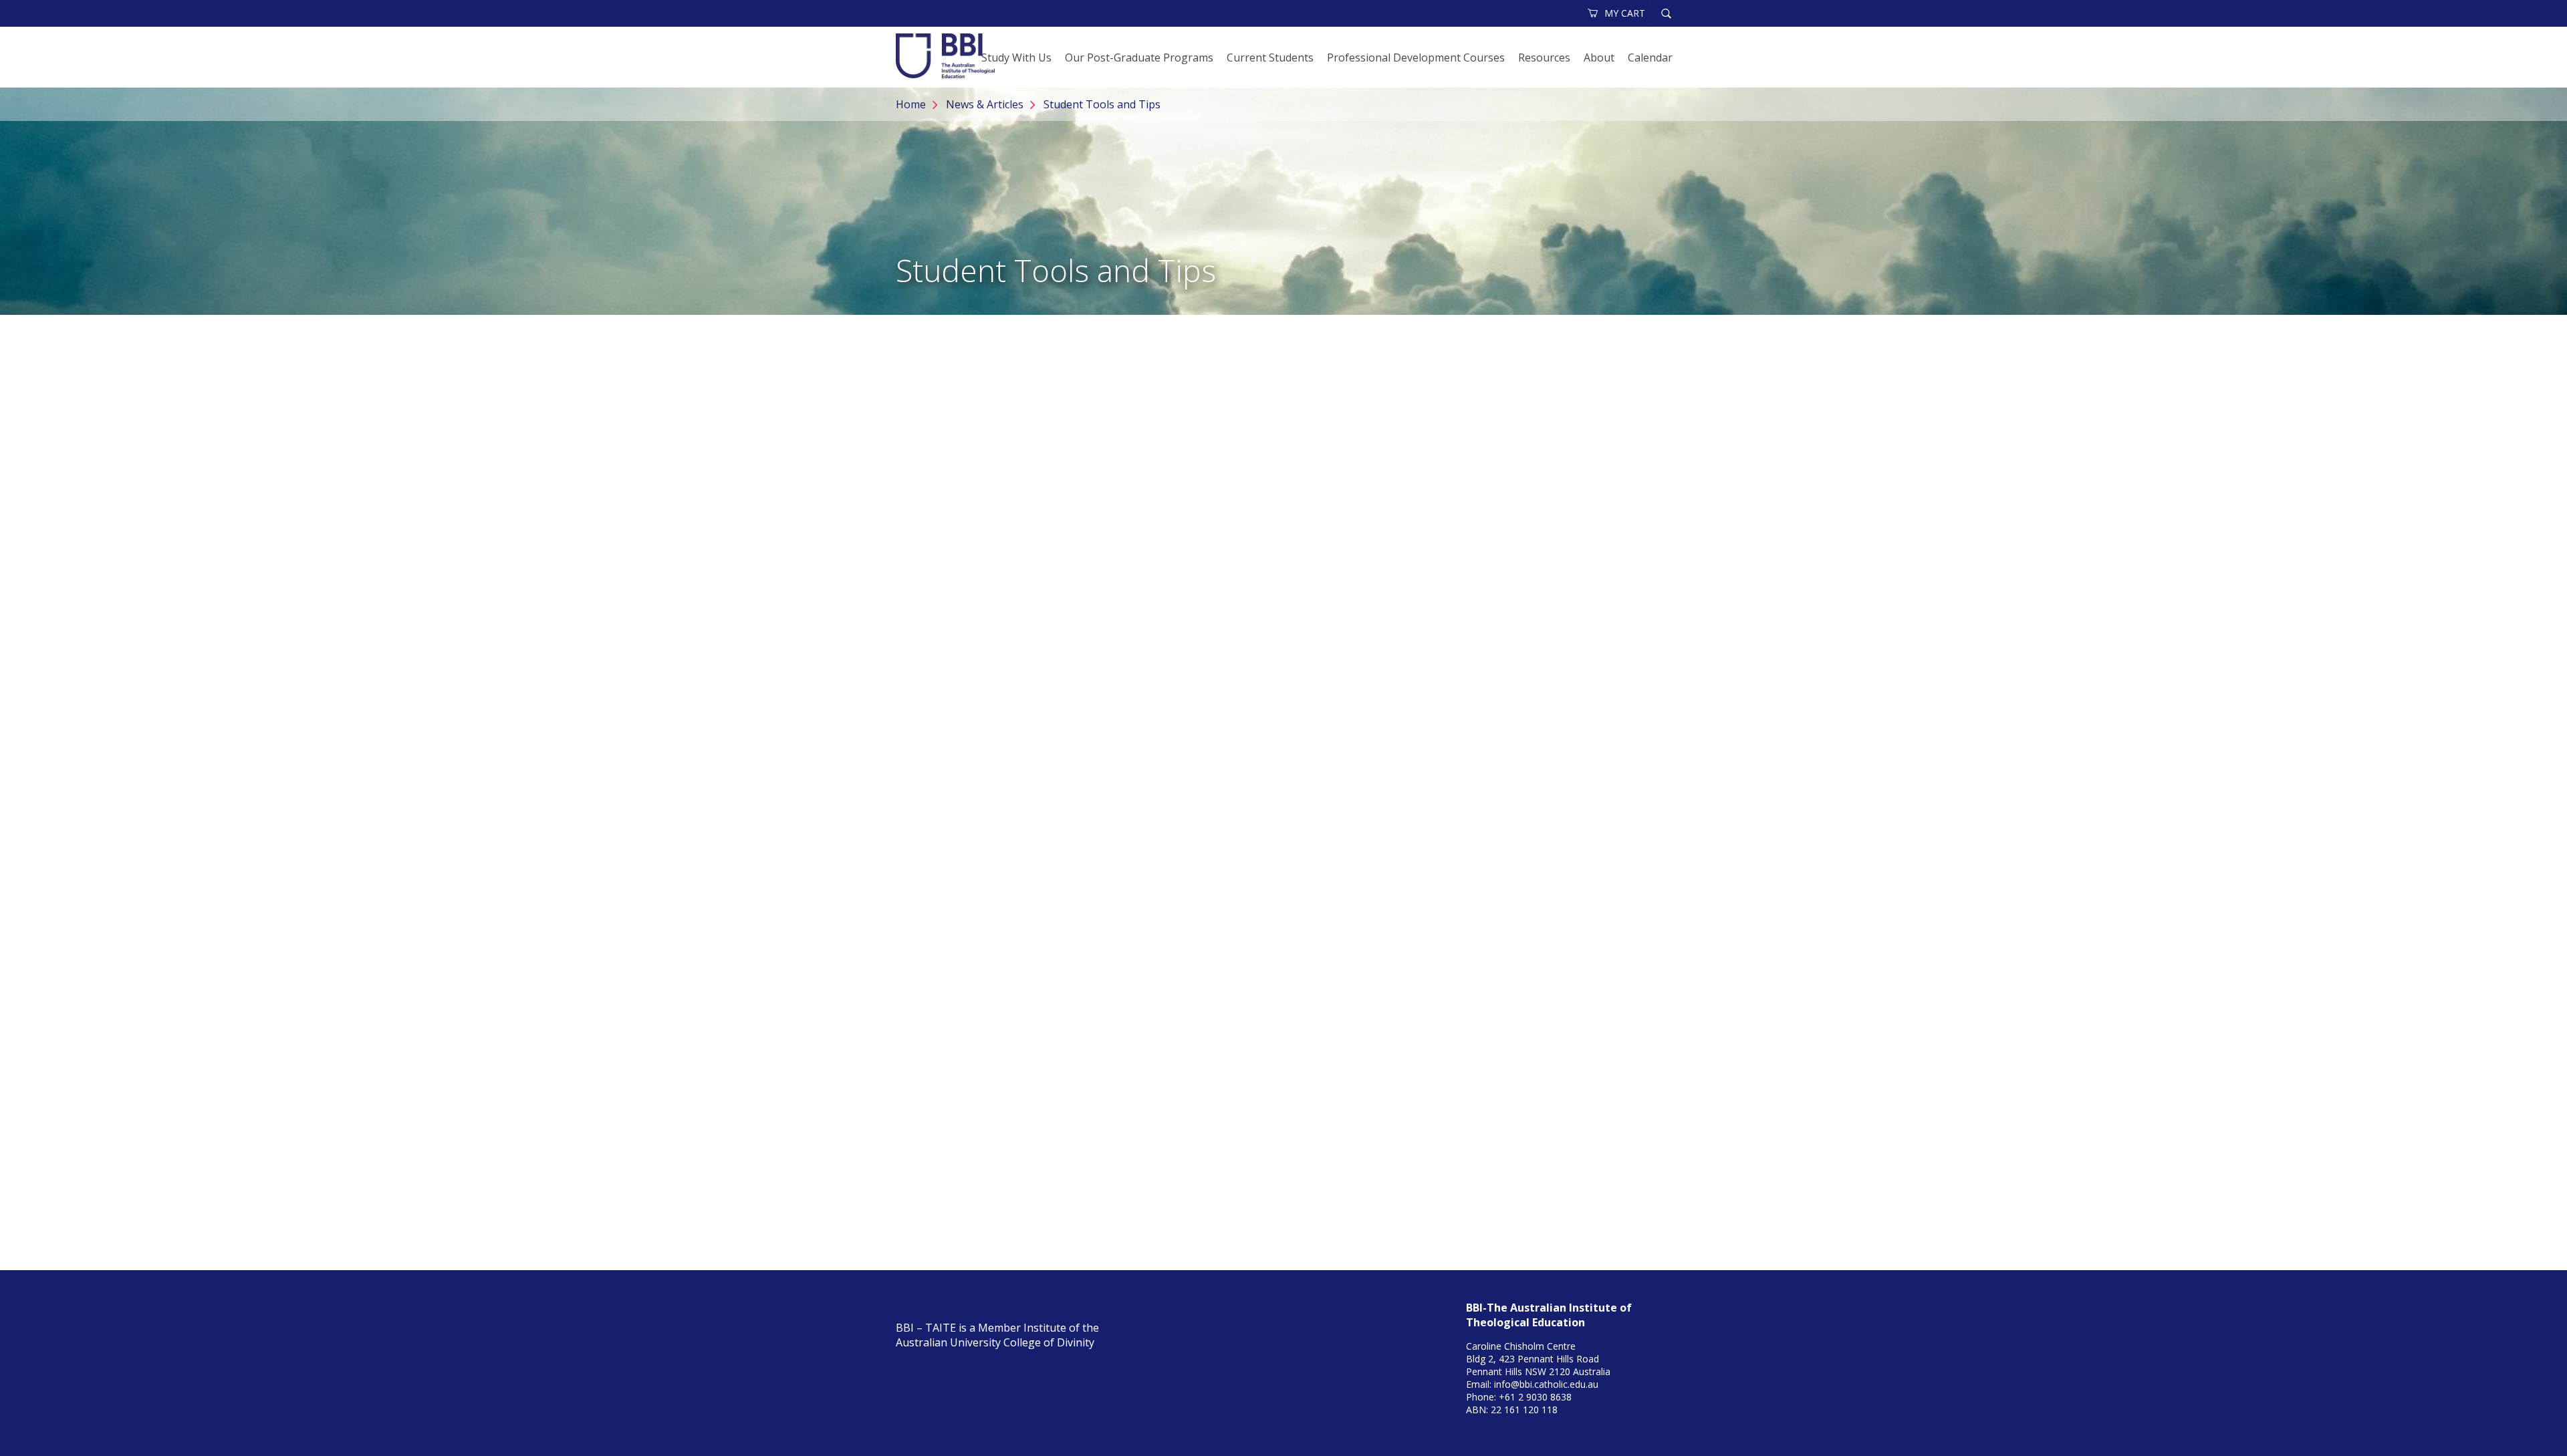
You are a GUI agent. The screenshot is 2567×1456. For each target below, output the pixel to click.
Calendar (1650, 57)
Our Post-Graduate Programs (1139, 57)
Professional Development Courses (1416, 57)
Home (911, 104)
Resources (1544, 57)
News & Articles (985, 104)
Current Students (1270, 57)
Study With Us (1016, 57)
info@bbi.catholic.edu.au (1546, 1384)
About (1599, 57)
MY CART (1625, 13)
